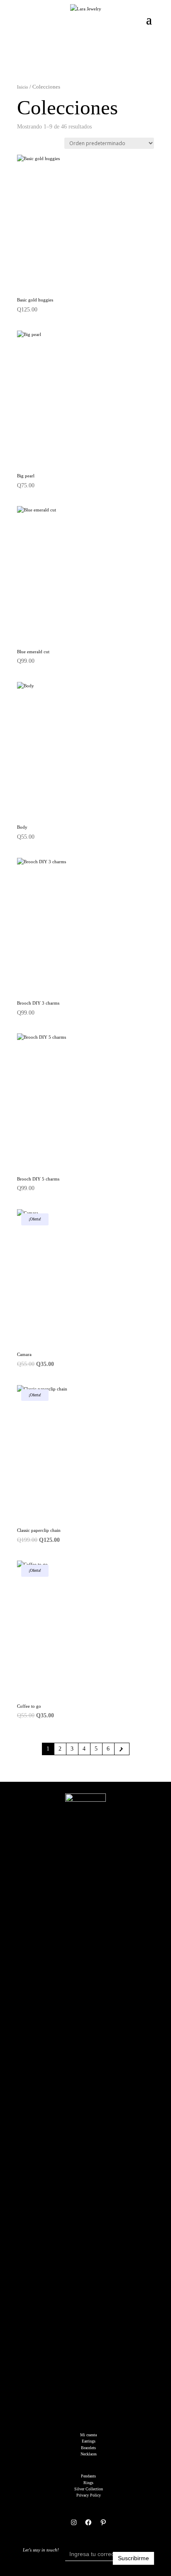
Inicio (23, 87)
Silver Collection (89, 2489)
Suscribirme (133, 2558)
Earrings (89, 2441)
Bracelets (88, 2448)
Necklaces (89, 2454)
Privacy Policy (89, 2495)
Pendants (88, 2476)
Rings (88, 2483)
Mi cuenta (88, 2435)
